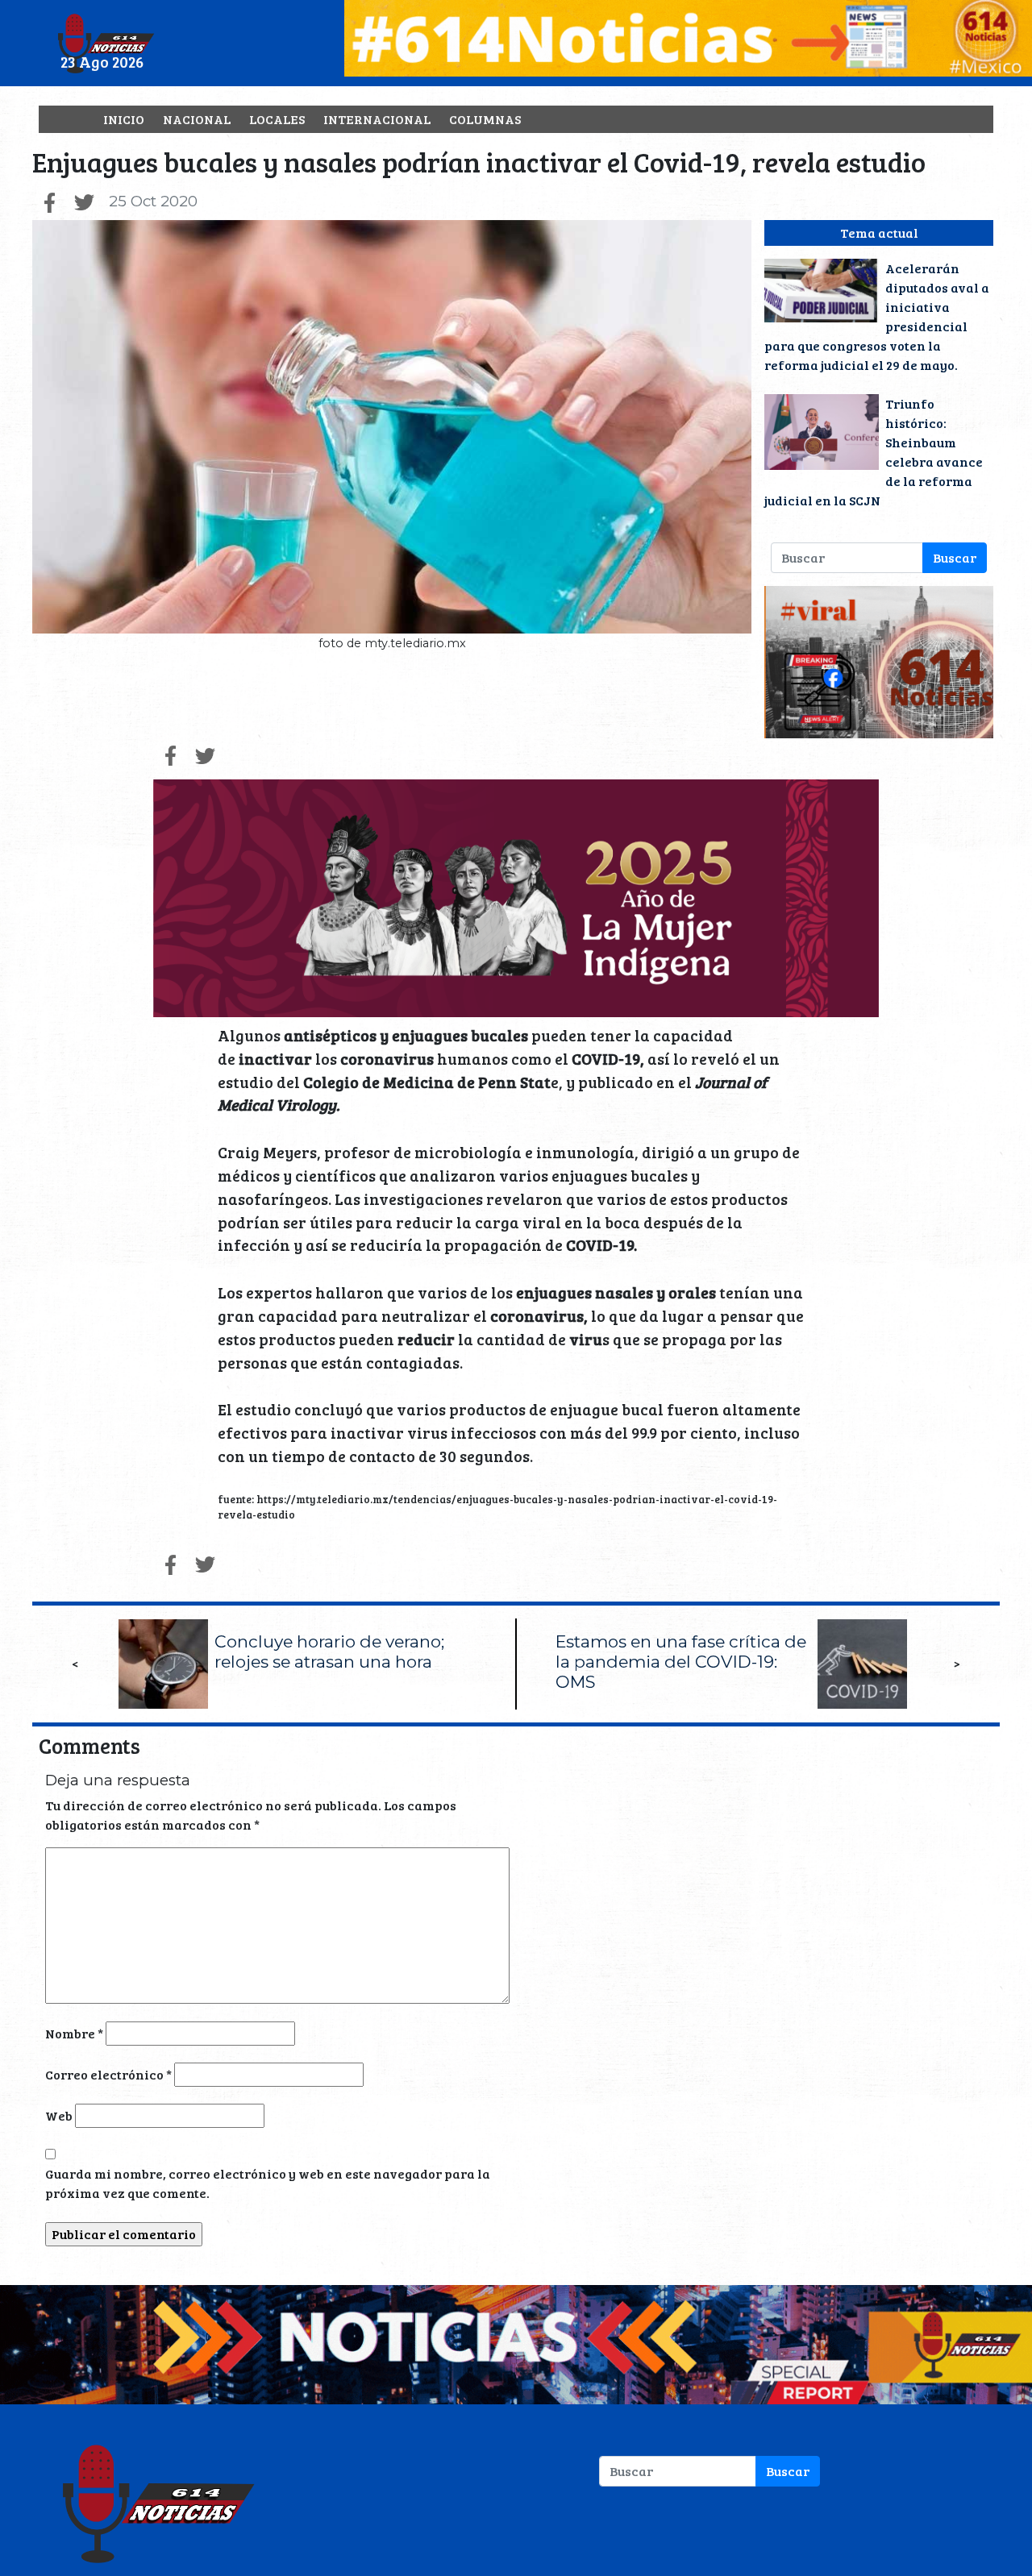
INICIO (124, 119)
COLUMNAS (485, 119)
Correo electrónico (108, 2074)
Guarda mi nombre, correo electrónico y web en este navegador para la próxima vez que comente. (268, 2183)
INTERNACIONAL (377, 119)
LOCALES (277, 119)
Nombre (74, 2033)
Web (59, 2115)
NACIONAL (197, 119)
